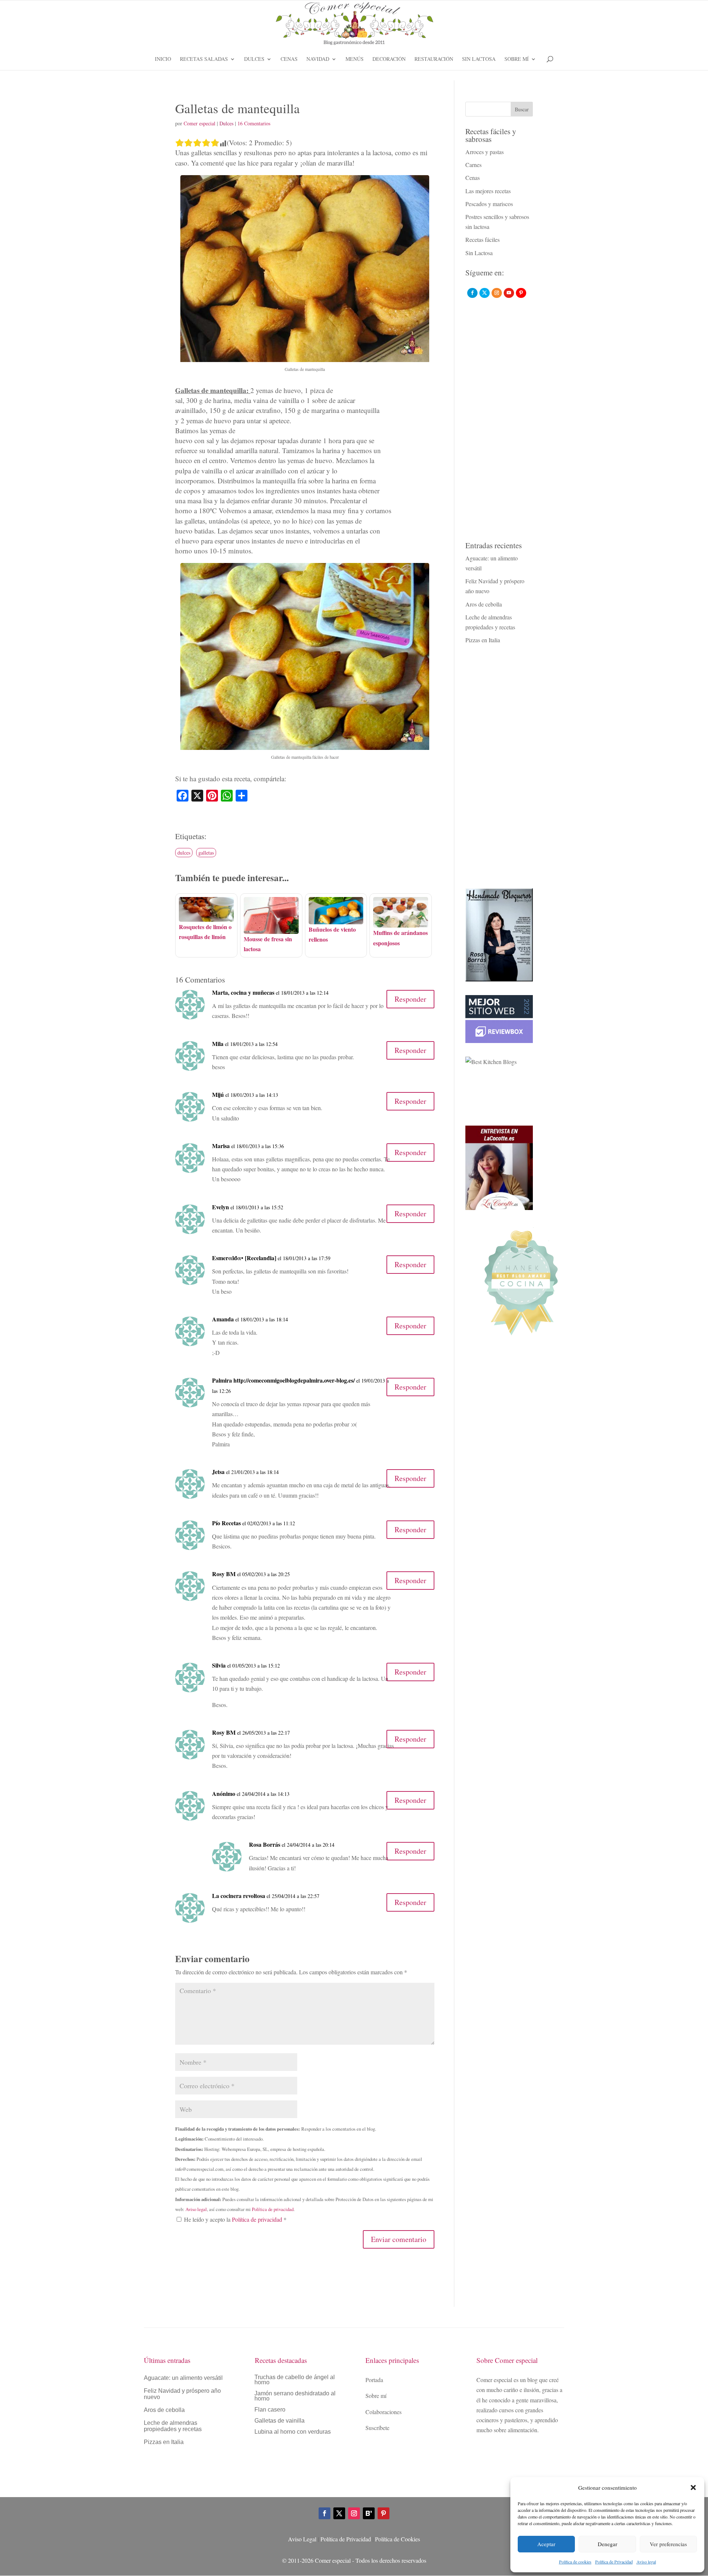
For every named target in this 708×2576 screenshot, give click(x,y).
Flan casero (270, 2410)
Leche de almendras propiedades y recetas (173, 2426)
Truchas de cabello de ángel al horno (295, 2380)
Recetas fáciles (483, 239)
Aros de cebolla (484, 604)
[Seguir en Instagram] (354, 2513)
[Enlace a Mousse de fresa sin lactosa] (271, 929)
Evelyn (221, 1207)
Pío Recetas (226, 1523)
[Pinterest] (521, 293)
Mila (218, 1044)
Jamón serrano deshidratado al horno (295, 2396)
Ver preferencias (668, 2544)
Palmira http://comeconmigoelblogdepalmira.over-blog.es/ (283, 1380)
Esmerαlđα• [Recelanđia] (244, 1258)
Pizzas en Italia (483, 640)
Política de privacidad (273, 2209)
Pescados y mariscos (489, 204)
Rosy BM (224, 1574)
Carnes (473, 165)
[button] (693, 2488)
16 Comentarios (254, 123)
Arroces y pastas (485, 152)
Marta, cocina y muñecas (243, 992)
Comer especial (199, 123)
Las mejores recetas (488, 191)
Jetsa (218, 1472)
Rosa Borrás (265, 1844)
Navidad (318, 59)
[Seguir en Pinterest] (383, 2513)
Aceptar (546, 2544)
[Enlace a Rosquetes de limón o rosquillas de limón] (206, 916)
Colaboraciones (383, 2412)
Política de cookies (575, 2562)
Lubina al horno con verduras (293, 2432)
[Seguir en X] (339, 2513)
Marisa (221, 1146)
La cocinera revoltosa (239, 1896)
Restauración (434, 59)
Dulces (254, 59)
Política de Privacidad (614, 2562)
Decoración (389, 59)
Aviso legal (646, 2562)
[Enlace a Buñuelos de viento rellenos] (336, 919)
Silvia (219, 1665)
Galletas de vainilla (280, 2421)
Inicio (163, 59)
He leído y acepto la (235, 2219)
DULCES (184, 853)
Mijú (218, 1094)
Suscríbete (377, 2428)
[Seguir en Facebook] (324, 2513)
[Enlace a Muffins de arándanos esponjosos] (401, 923)
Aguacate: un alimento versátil (183, 2378)
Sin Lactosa (479, 59)
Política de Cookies (398, 2539)
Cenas (289, 59)
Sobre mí (517, 59)
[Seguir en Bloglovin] (369, 2513)
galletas (206, 853)
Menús (355, 59)
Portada (374, 2380)
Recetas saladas (204, 59)
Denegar (608, 2544)
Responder (410, 999)
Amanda (223, 1319)
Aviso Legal (302, 2539)
